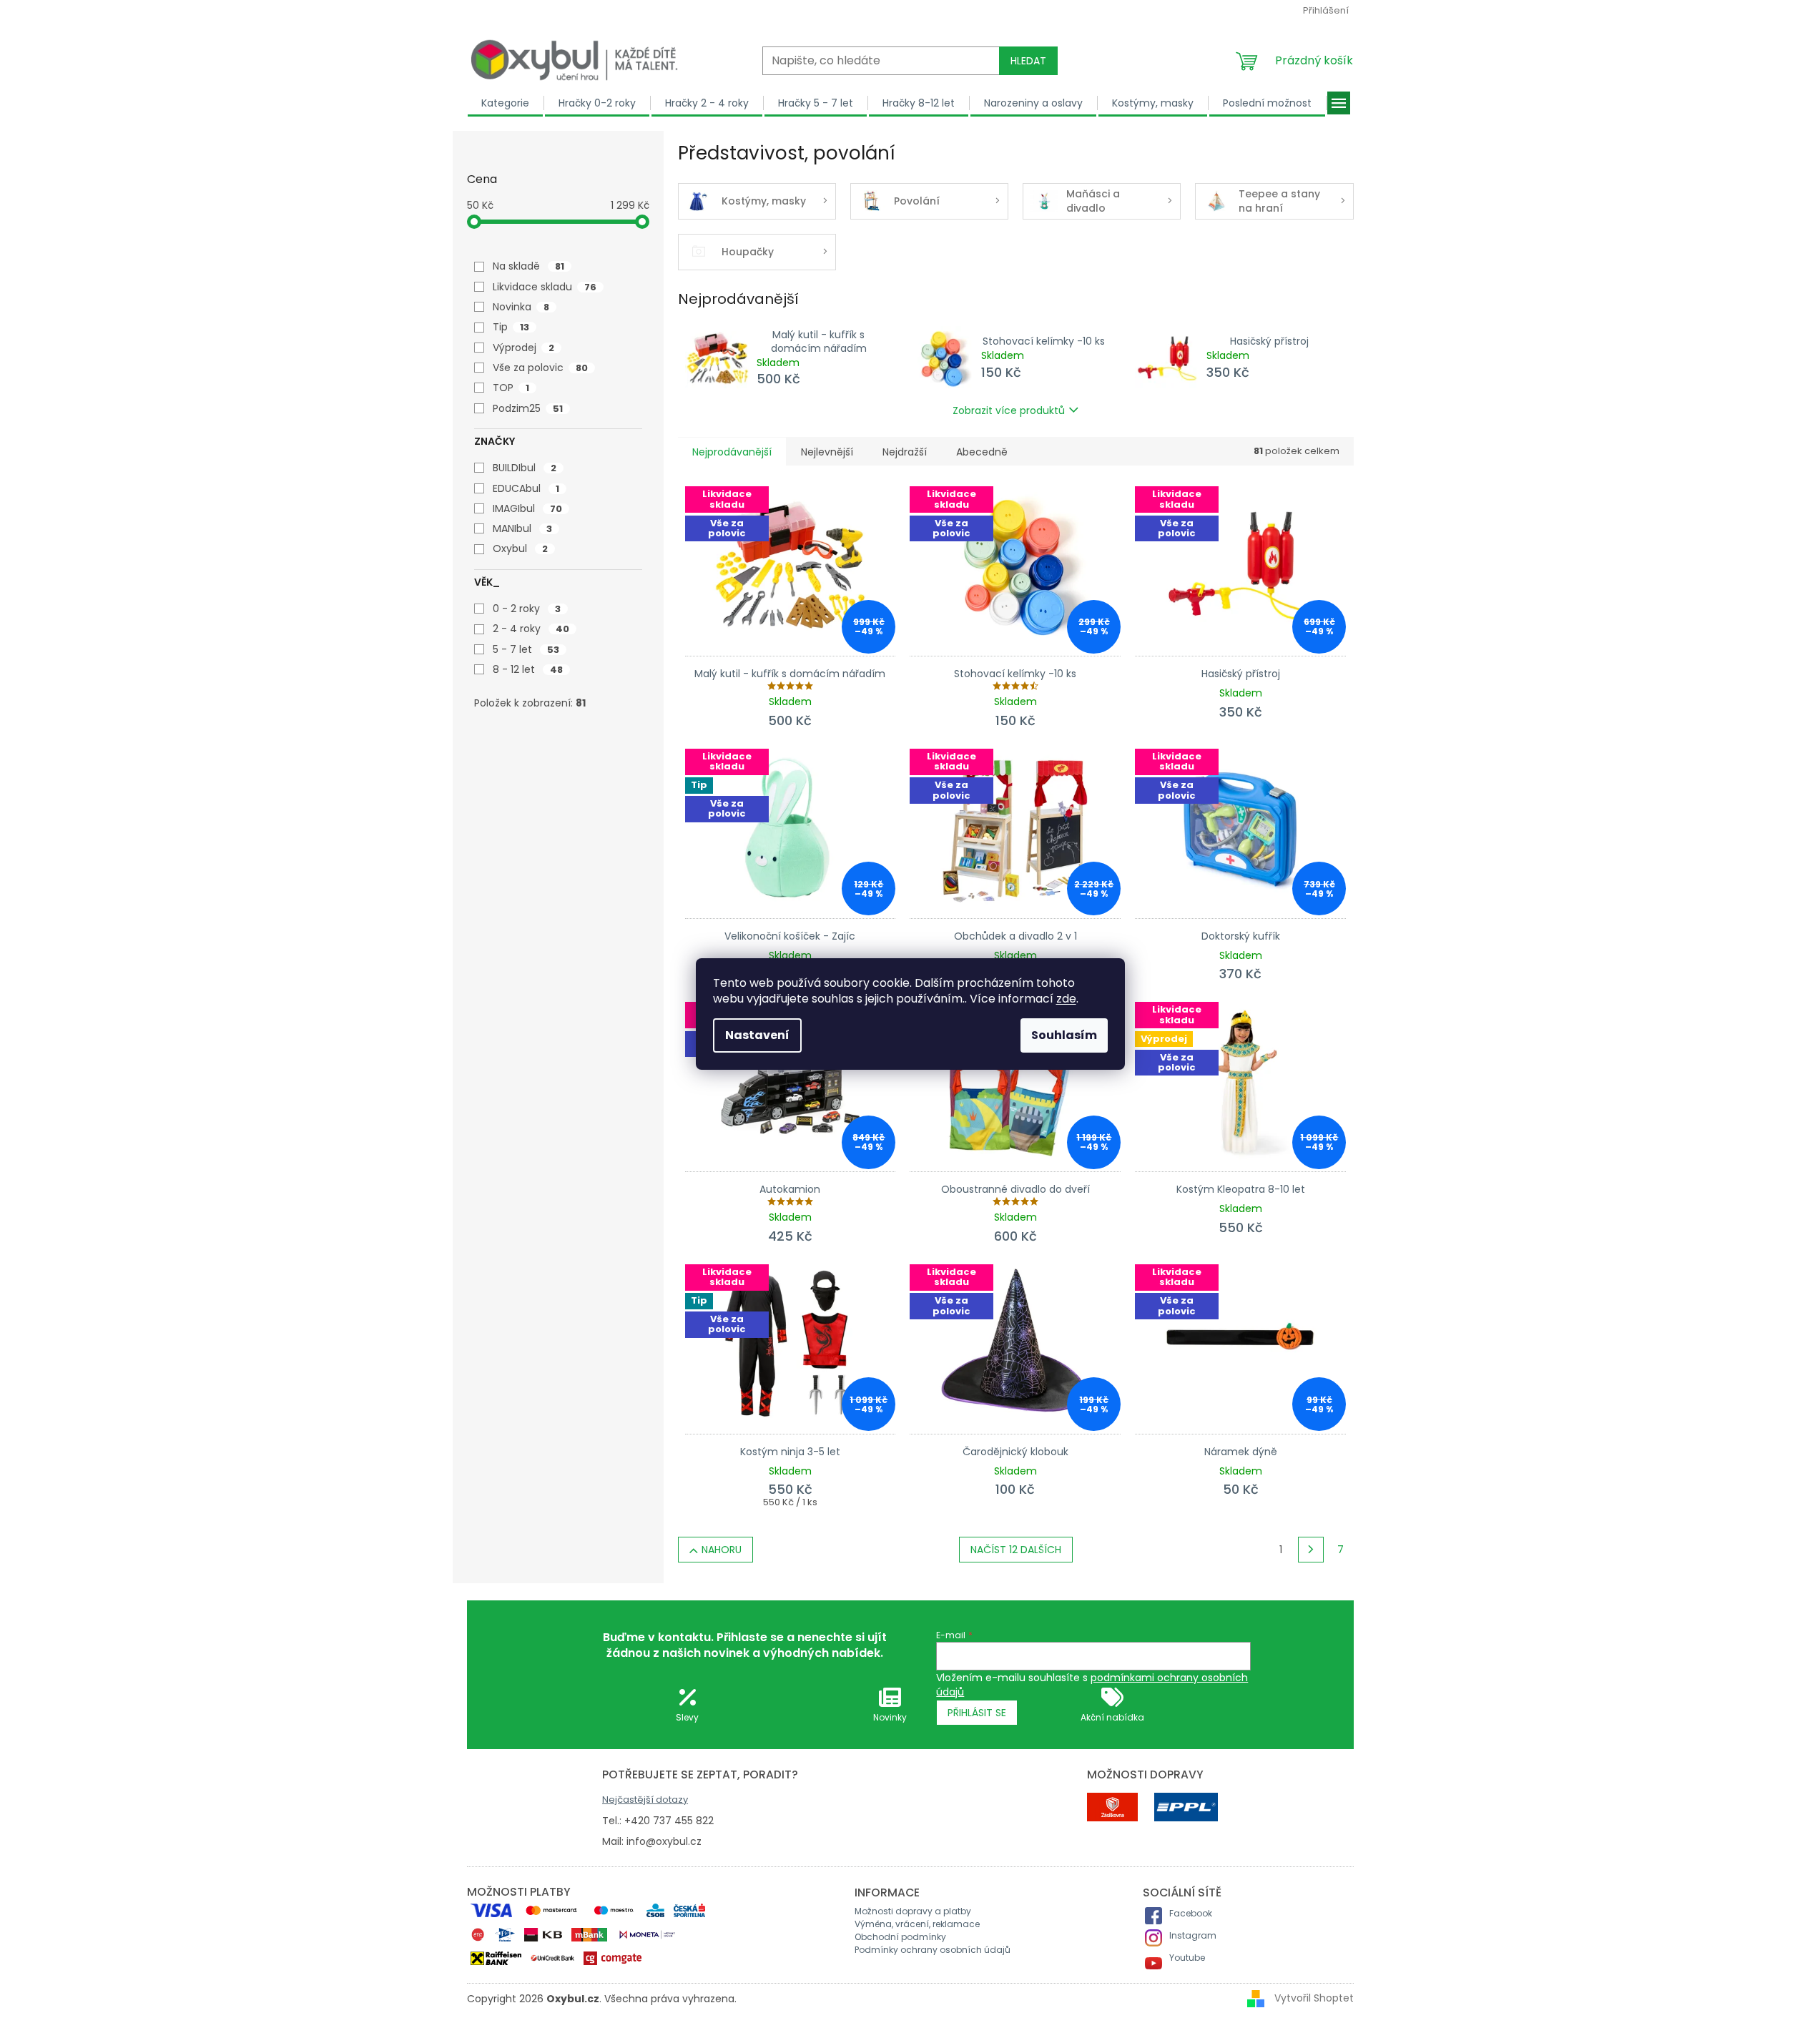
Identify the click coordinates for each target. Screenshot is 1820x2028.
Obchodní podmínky (900, 1937)
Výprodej (523, 348)
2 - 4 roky (531, 629)
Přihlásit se (977, 1713)
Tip (511, 327)
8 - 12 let (528, 669)
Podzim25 (528, 408)
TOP (511, 388)
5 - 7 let (526, 649)
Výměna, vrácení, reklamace (917, 1924)
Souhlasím (1064, 1035)
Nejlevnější (827, 452)
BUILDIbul (525, 468)
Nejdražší (905, 452)
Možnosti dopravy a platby (913, 1911)
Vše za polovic (540, 368)
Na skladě (528, 266)
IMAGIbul (527, 508)
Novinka (521, 307)
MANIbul (522, 528)
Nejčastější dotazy (645, 1800)
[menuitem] (506, 103)
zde (1066, 999)
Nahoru (722, 1550)
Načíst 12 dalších (1016, 1550)
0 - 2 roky (527, 609)
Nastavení (757, 1035)
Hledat (1028, 61)
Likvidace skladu (545, 287)
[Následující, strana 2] (1311, 1550)
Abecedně (982, 452)
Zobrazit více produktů (1009, 410)
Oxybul (520, 548)
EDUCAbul (526, 488)
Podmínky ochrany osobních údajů (933, 1950)
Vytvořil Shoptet (1314, 1998)
